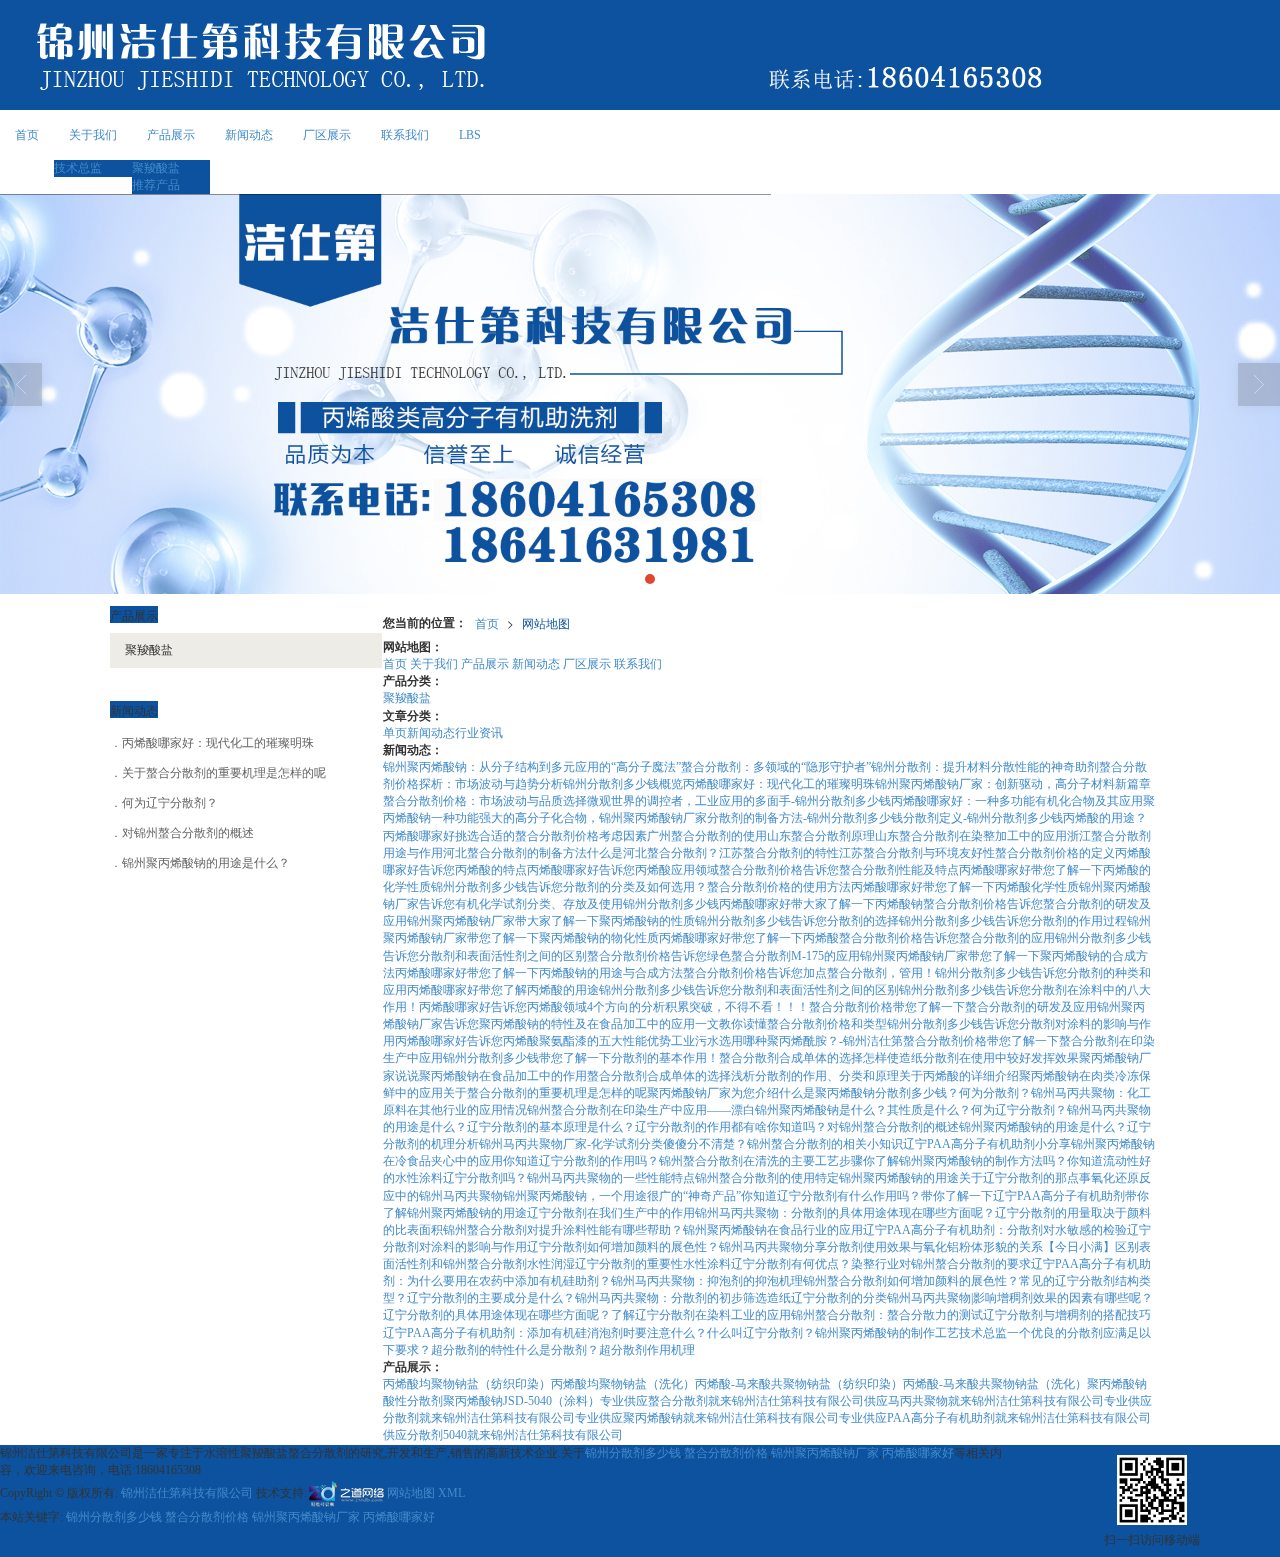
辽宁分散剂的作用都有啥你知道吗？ (731, 1127)
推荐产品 (156, 185)
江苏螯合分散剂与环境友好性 (917, 853)
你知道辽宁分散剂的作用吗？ (581, 1161)
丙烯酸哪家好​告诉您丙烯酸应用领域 (623, 870)
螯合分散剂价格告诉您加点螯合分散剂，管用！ (809, 973)
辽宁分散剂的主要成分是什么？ (491, 1298)
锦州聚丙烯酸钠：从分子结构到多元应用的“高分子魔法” (532, 767)
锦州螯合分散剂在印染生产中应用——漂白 (641, 1110)
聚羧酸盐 (156, 168)
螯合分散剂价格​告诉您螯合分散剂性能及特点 (839, 870)
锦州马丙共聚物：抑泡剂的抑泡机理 (707, 1281)
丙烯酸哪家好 (918, 1453)
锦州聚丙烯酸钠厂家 (825, 1453)
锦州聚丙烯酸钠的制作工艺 (887, 1333)
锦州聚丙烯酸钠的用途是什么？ (1043, 1127)
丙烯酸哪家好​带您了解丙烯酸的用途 (503, 990)
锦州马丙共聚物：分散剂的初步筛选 (671, 1298)
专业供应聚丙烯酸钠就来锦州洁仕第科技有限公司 (707, 1418)
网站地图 (546, 622)
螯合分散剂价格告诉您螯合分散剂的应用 (947, 938)
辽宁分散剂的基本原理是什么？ (551, 1127)
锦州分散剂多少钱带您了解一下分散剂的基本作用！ (581, 1058)
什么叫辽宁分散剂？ (761, 1333)
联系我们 (405, 135)
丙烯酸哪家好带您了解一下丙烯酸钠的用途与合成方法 (539, 973)
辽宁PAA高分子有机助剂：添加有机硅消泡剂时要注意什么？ (545, 1333)
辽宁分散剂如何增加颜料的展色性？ (623, 1247)
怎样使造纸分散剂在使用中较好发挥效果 (971, 1058)
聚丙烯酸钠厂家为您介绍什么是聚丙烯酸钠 (761, 1093)
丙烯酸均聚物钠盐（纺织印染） (467, 1384)
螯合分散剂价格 (726, 1453)
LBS (470, 135)
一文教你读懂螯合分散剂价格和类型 (791, 1024)
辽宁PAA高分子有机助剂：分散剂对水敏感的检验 (995, 1230)
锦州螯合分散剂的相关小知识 (825, 1144)
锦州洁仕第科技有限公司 (187, 1493)
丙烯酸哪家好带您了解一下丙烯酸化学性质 (965, 887)
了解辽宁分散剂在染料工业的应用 (701, 1315)
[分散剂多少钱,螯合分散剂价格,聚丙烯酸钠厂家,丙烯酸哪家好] (640, 394)
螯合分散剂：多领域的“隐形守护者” (776, 767)
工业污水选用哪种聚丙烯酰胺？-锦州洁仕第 (787, 1041)
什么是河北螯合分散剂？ (653, 853)
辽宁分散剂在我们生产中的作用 (611, 1213)
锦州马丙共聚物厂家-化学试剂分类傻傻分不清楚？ (613, 1144)
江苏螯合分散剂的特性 (779, 853)
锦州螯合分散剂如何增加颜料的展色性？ (911, 1281)
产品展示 (171, 135)
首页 (27, 135)
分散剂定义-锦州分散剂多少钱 (983, 818)
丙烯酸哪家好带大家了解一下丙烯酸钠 (821, 904)
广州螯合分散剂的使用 (707, 836)
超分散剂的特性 (473, 1350)
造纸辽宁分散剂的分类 (827, 1298)
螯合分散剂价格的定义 (1055, 853)
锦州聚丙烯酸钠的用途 (899, 1178)
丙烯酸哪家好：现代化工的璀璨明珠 (779, 784)
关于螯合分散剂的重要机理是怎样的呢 (545, 1093)
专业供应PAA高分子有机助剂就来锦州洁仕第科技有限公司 (995, 1418)
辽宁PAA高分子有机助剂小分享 (987, 1144)
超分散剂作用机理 (647, 1350)
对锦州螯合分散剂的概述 (893, 1127)
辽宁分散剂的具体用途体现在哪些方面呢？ (497, 1315)
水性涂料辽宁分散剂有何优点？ (767, 1264)
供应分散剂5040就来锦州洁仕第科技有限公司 (503, 1435)
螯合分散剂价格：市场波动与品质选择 (485, 801)
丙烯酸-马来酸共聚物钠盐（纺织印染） (799, 1384)
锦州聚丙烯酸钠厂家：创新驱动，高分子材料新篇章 (1013, 784)
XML (451, 1493)
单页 (395, 733)
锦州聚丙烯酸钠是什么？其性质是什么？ (863, 1110)
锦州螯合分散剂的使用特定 (767, 1178)
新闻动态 (249, 135)
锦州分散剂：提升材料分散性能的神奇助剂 (985, 767)
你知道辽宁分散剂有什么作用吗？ (831, 1196)
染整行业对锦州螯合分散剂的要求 (941, 1264)
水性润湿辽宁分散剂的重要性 (605, 1264)
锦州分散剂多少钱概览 (623, 784)
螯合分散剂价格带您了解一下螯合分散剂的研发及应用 (953, 1007)
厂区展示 (327, 135)
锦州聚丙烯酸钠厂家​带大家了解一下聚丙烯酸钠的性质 (551, 921)
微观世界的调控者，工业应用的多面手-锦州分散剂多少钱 (739, 801)
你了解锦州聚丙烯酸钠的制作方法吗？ (965, 1161)
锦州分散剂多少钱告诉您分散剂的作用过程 (1013, 921)
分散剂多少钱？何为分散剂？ (953, 1093)
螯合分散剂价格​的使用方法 (779, 887)
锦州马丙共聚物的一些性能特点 (611, 1178)
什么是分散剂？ (557, 1350)
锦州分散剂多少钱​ (671, 904)
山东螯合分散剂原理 (821, 836)
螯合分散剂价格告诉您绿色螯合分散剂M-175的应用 (723, 956)
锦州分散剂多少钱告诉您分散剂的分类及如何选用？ (569, 887)
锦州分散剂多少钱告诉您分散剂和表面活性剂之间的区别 (749, 990)
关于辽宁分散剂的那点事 (1025, 1178)
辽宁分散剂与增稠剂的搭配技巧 (1067, 1315)
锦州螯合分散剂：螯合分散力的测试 (887, 1315)
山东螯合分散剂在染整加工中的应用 (971, 836)
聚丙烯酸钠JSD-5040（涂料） (521, 1401)
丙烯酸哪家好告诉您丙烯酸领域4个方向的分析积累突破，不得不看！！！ (614, 1007)
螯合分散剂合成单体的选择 (791, 1058)
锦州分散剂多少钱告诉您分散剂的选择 (797, 921)
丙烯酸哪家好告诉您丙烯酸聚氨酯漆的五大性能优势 (533, 1041)
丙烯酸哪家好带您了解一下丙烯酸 (749, 938)
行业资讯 (479, 733)
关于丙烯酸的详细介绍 (959, 1076)
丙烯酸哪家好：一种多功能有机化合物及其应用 (1017, 801)
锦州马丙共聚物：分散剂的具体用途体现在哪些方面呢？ (845, 1213)
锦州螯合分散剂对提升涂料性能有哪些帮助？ (563, 1230)
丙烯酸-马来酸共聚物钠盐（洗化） (995, 1384)
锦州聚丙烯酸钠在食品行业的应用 (773, 1230)
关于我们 (93, 135)
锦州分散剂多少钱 (633, 1453)
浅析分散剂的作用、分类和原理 (815, 1076)
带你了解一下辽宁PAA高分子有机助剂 (1023, 1196)
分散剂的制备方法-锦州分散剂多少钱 (805, 818)
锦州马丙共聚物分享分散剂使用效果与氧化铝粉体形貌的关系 (881, 1247)
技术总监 (78, 168)
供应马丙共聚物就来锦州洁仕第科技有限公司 (984, 1401)
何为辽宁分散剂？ (1019, 1110)
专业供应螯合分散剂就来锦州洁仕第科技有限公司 (732, 1401)
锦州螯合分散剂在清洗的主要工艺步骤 (761, 1161)
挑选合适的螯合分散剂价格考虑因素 (551, 836)
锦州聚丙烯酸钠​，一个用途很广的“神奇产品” (622, 1196)
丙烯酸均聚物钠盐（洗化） (623, 1384)
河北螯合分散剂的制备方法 (515, 853)
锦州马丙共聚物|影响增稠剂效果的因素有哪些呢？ (1020, 1298)
